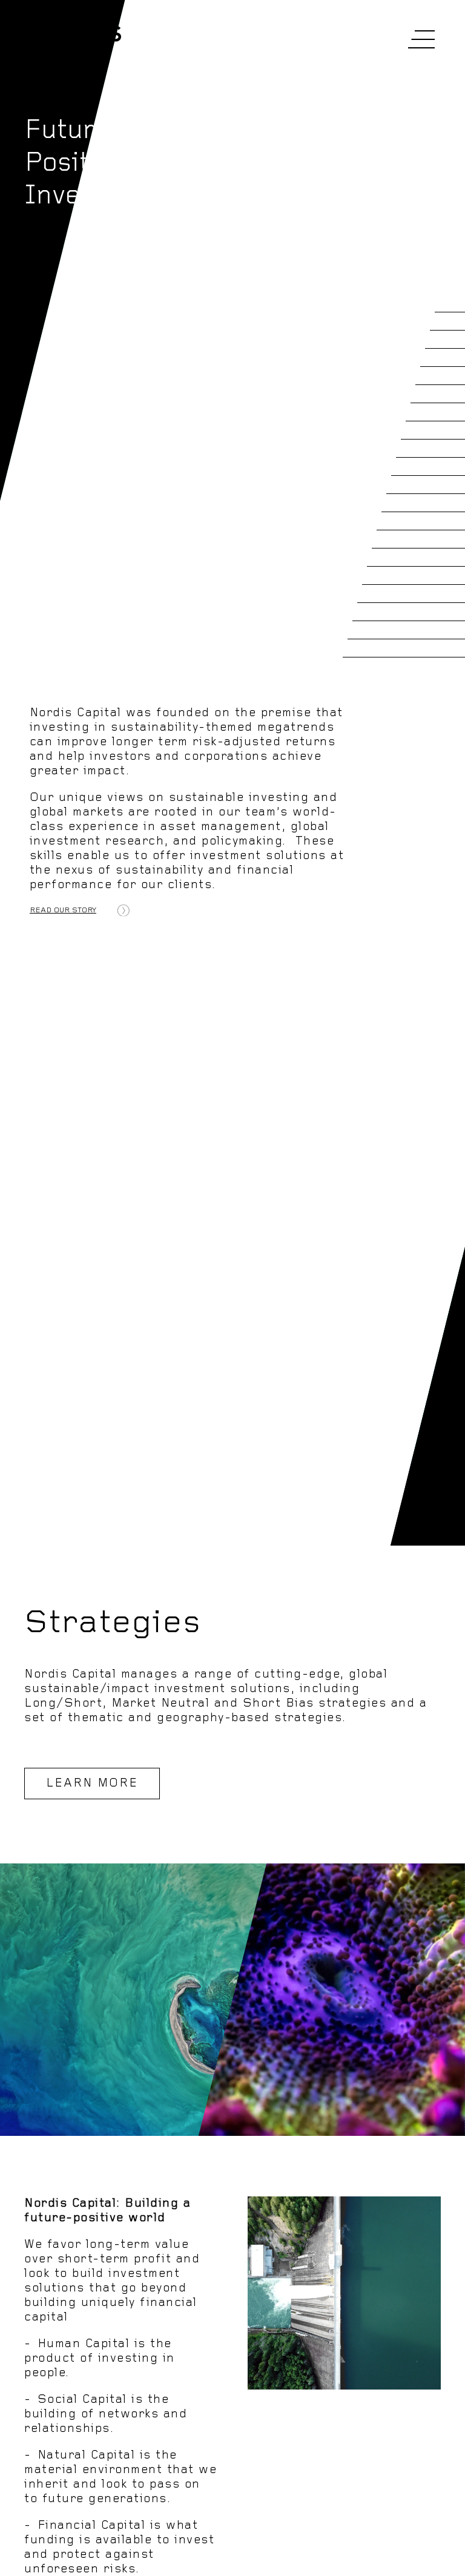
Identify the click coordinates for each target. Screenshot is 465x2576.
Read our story (63, 910)
